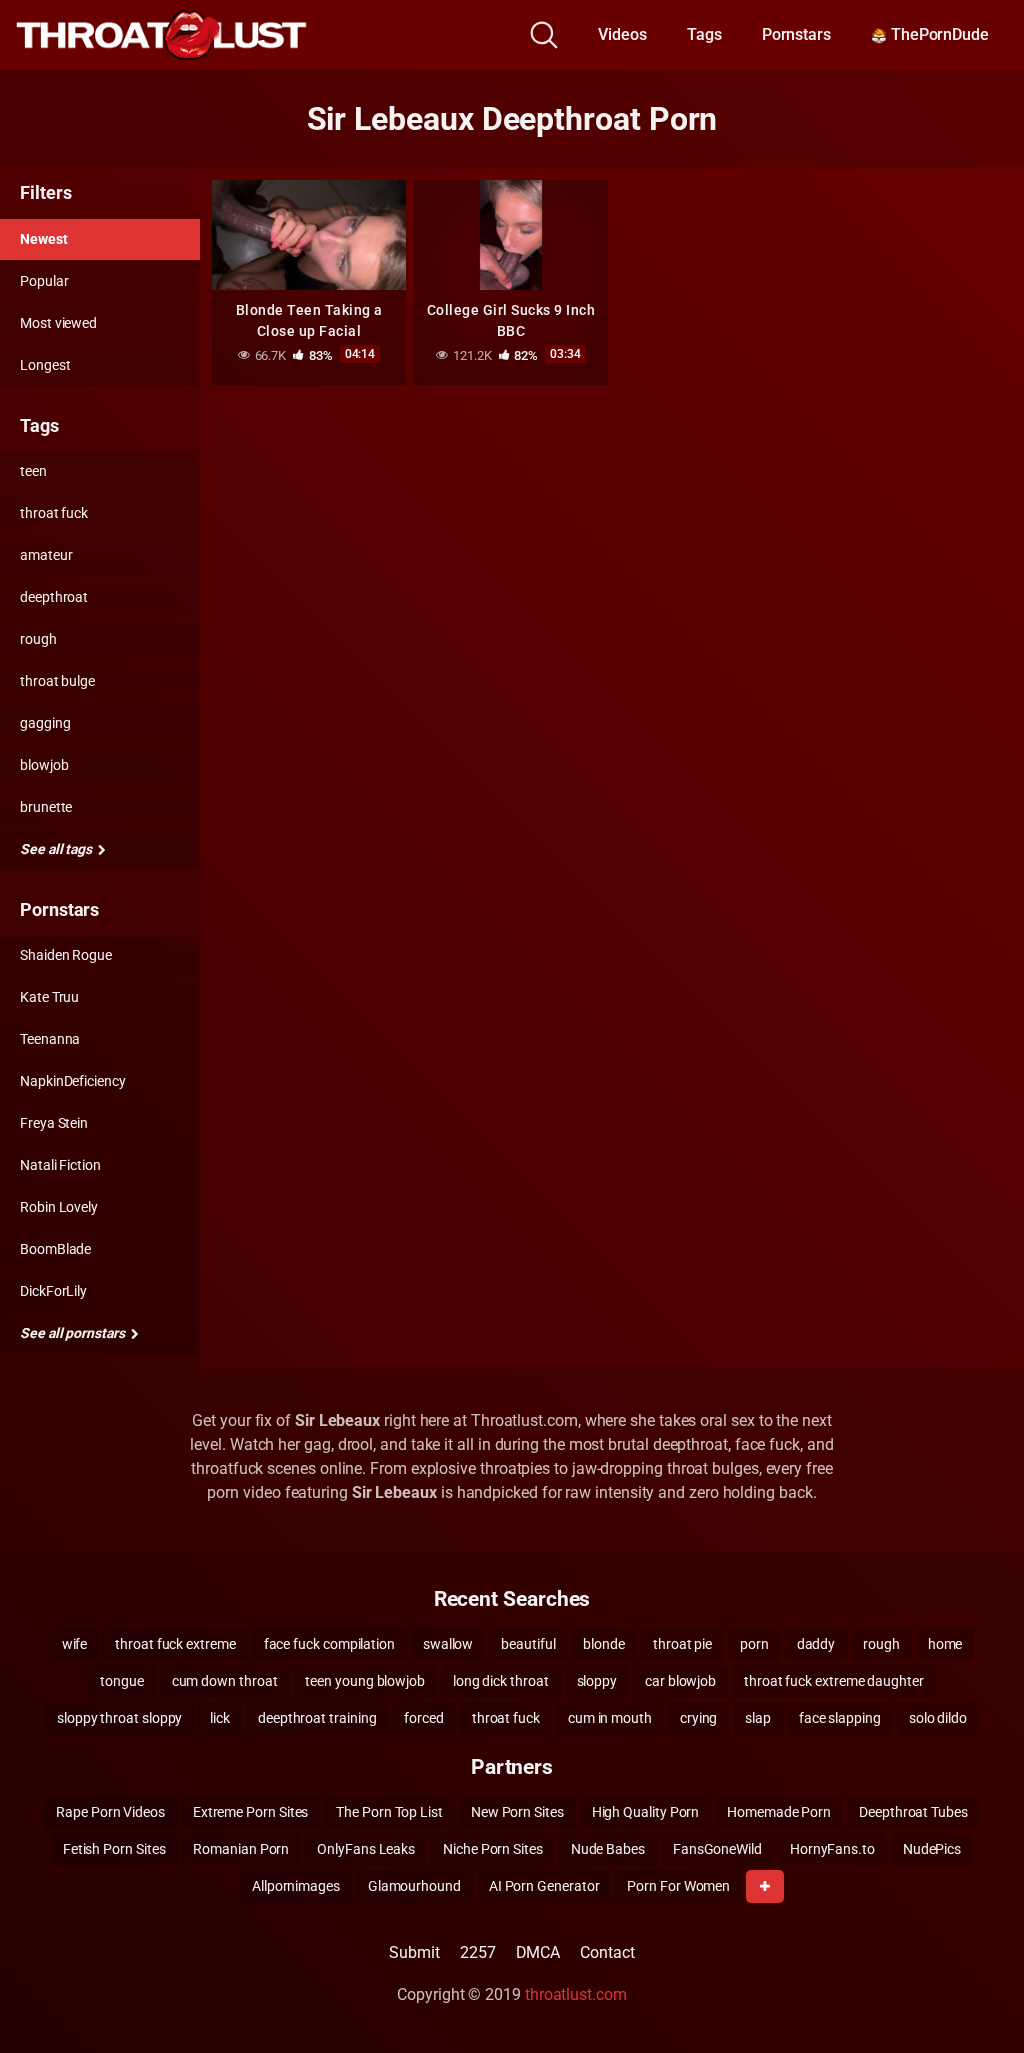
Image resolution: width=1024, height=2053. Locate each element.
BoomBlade (55, 1249)
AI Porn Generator (544, 1886)
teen (33, 471)
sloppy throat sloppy (119, 1718)
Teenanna (50, 1039)
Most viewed (58, 323)
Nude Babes (608, 1849)
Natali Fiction (60, 1165)
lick (220, 1718)
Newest (44, 239)
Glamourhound (414, 1886)
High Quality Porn (646, 1812)
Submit (414, 1952)
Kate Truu (49, 997)
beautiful (528, 1644)
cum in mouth (610, 1718)
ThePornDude (938, 34)
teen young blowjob (365, 1681)
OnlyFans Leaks (366, 1849)
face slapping (840, 1718)
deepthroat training (317, 1718)
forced (424, 1718)
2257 (478, 1952)
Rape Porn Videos (110, 1812)
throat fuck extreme (175, 1644)
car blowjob (680, 1681)
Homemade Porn (779, 1812)
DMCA (538, 1952)
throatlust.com (576, 1994)
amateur (46, 555)
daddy (816, 1644)
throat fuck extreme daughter (834, 1681)
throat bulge (57, 681)
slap (758, 1718)
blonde (604, 1644)
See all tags (57, 849)
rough (38, 639)
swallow (448, 1644)
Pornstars (796, 34)
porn (754, 1644)
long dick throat (501, 1681)
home (945, 1644)
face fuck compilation (329, 1644)
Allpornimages (296, 1886)
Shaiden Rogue (66, 955)
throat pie (682, 1644)
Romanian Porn (241, 1849)
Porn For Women (678, 1886)
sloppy (597, 1681)
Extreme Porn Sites (251, 1812)
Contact (607, 1952)
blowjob (44, 765)
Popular (44, 281)
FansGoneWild (717, 1849)
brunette (46, 807)
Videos (622, 34)
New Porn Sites (517, 1812)
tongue (122, 1681)
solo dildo (938, 1718)
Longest (45, 365)
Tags (704, 34)
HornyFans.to (832, 1849)
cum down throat (225, 1681)
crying (699, 1718)
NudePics (932, 1849)
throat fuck (54, 513)
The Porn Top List (389, 1812)
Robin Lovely (59, 1207)
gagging (45, 723)
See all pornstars (74, 1333)
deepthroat (54, 597)
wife (75, 1644)
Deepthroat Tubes (913, 1812)
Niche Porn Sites (493, 1849)
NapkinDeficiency (73, 1081)
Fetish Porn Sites (114, 1849)
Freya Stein (54, 1123)
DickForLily (53, 1291)
